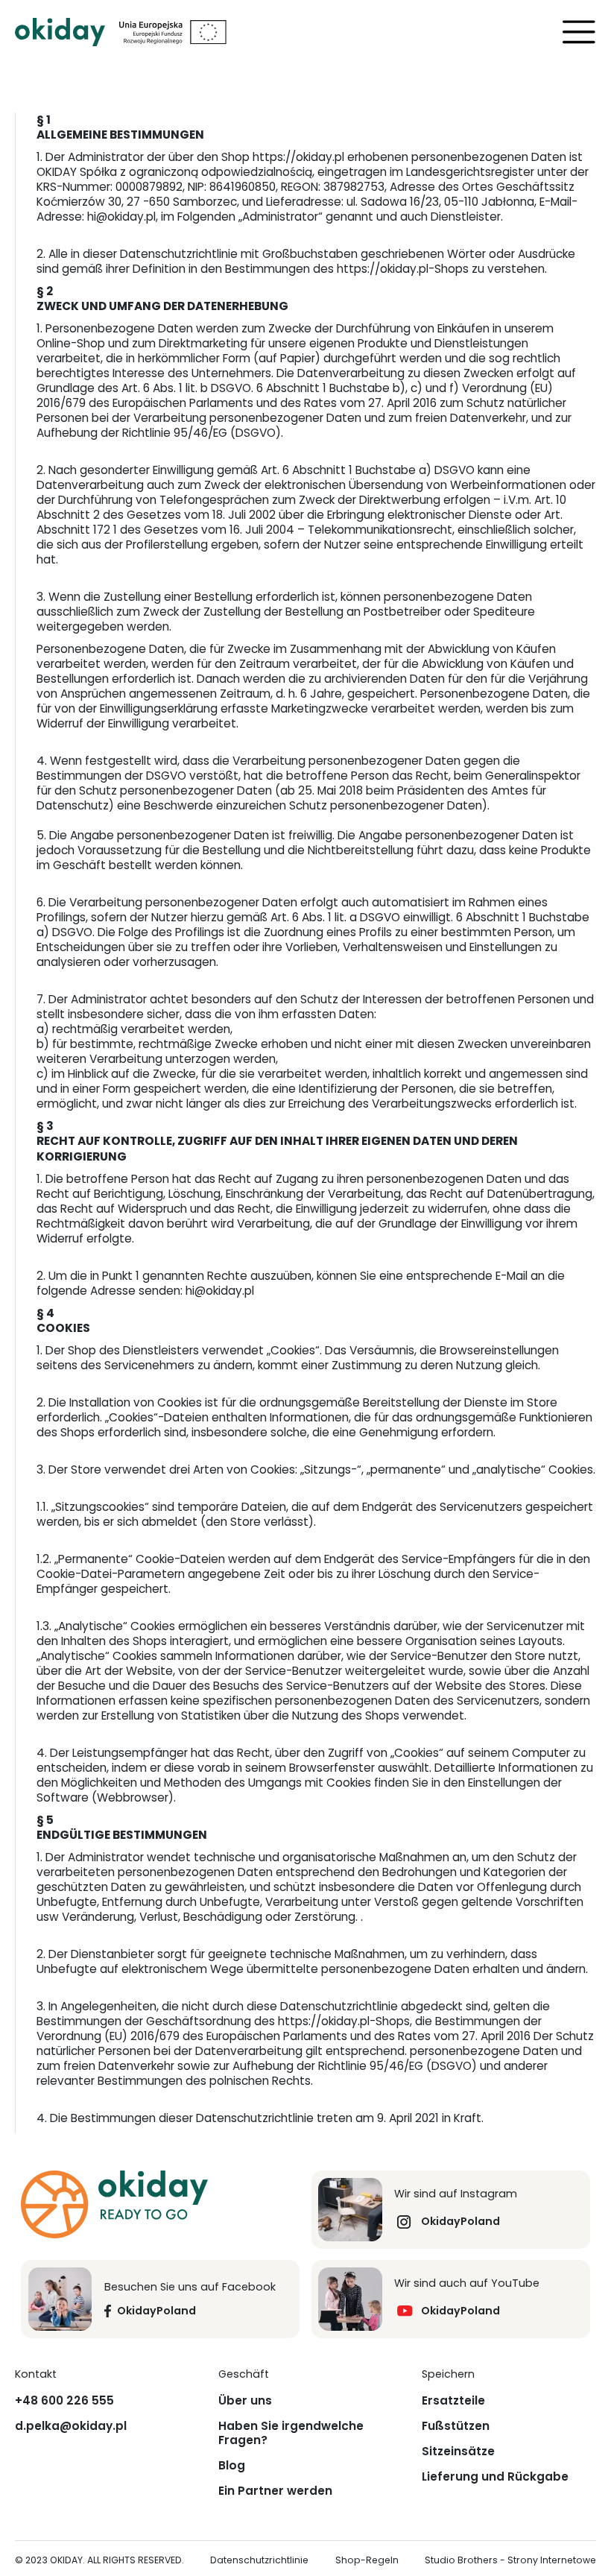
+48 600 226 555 (64, 2401)
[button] (579, 32)
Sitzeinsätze (458, 2452)
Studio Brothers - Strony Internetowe (510, 2561)
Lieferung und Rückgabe (495, 2477)
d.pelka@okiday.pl (71, 2426)
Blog (232, 2466)
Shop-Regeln (367, 2561)
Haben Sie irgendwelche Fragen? (291, 2433)
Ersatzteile (453, 2401)
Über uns (245, 2401)
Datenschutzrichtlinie (259, 2561)
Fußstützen (456, 2426)
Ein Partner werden (275, 2491)
